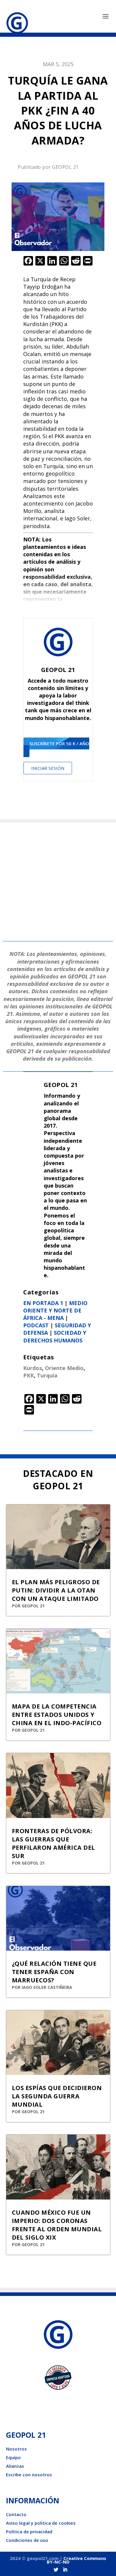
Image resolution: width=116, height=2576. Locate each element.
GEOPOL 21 (65, 167)
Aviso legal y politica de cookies (41, 2523)
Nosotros (16, 2449)
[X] (40, 261)
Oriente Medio (64, 1368)
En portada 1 (43, 1303)
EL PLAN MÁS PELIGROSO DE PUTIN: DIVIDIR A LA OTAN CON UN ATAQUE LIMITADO (56, 1590)
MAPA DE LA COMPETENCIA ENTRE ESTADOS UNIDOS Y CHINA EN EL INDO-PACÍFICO (57, 1715)
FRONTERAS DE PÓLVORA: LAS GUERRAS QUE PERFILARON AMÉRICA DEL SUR (54, 1843)
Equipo (13, 2457)
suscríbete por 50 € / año (59, 743)
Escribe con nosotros (29, 2475)
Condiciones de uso (27, 2540)
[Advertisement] (58, 880)
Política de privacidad (29, 2531)
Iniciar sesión (48, 768)
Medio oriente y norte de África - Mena (55, 1310)
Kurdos (33, 1368)
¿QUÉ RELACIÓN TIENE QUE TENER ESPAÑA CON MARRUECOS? (54, 1972)
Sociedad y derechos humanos (55, 1336)
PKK (29, 1375)
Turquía (47, 1375)
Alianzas (15, 2466)
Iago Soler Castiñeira (47, 1987)
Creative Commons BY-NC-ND (77, 2560)
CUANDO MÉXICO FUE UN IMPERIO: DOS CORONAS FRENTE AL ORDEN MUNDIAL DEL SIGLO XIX (57, 2225)
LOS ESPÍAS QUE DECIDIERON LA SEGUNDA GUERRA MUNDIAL (57, 2096)
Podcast (36, 1325)
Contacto (16, 2514)
